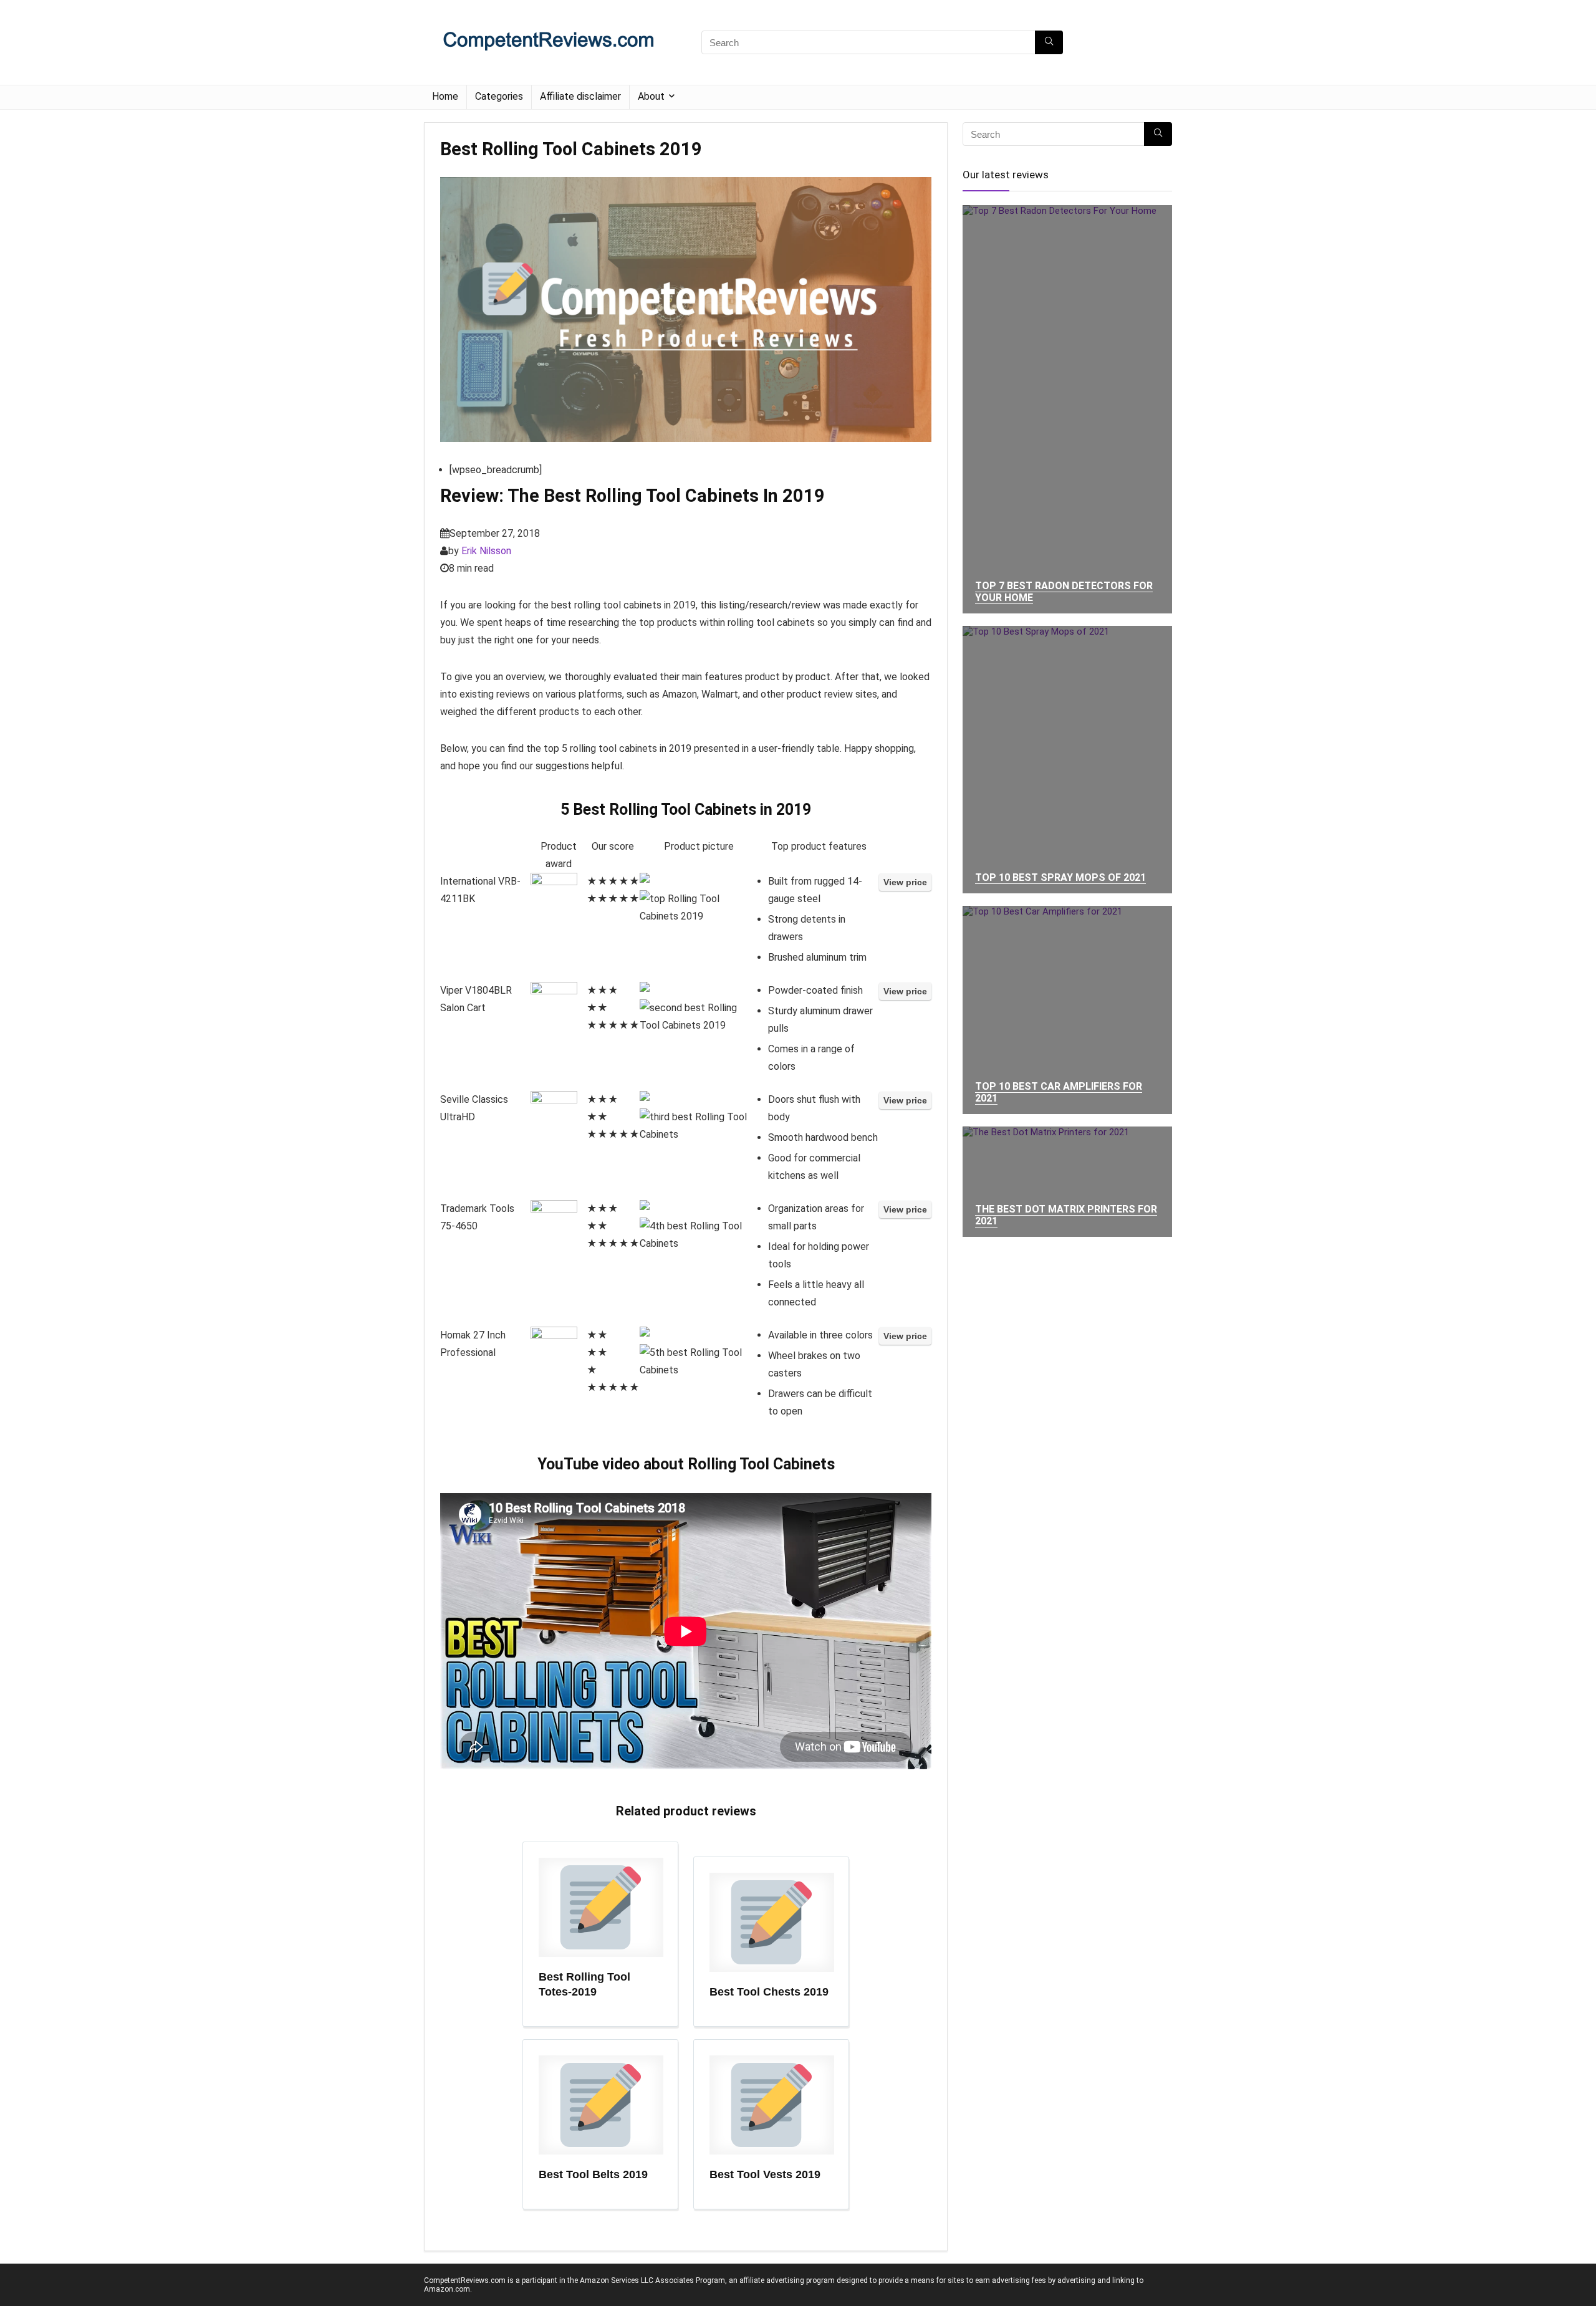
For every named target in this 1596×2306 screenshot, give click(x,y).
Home (445, 96)
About (651, 96)
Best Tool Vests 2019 (765, 2174)
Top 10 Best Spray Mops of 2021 (1060, 877)
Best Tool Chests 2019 (769, 1992)
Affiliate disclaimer (580, 96)
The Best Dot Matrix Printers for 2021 (1066, 1215)
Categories (499, 96)
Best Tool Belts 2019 (593, 2174)
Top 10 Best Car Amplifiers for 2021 (1059, 1092)
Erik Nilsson (486, 551)
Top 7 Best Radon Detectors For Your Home (1064, 592)
